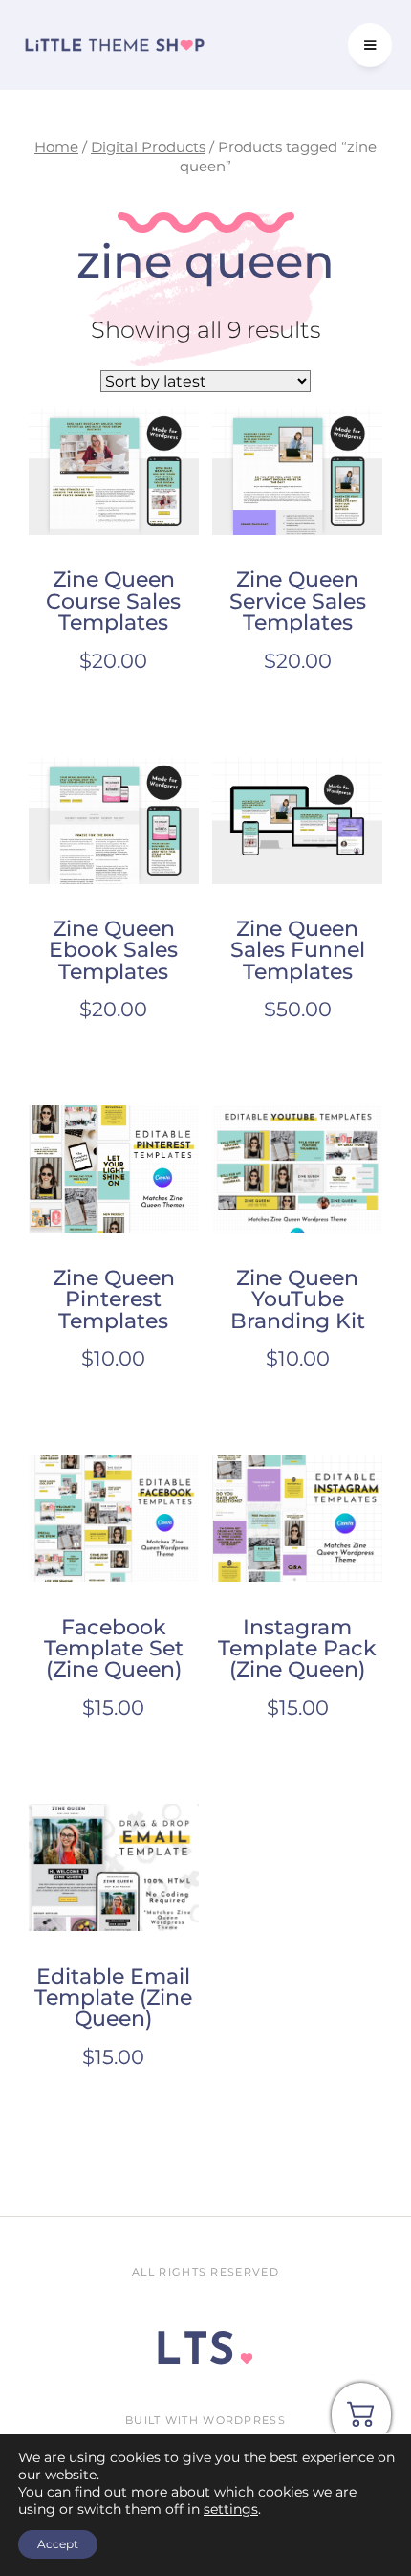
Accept (58, 2544)
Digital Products (148, 147)
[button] (370, 45)
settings (231, 2509)
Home (56, 147)
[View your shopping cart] (361, 2421)
